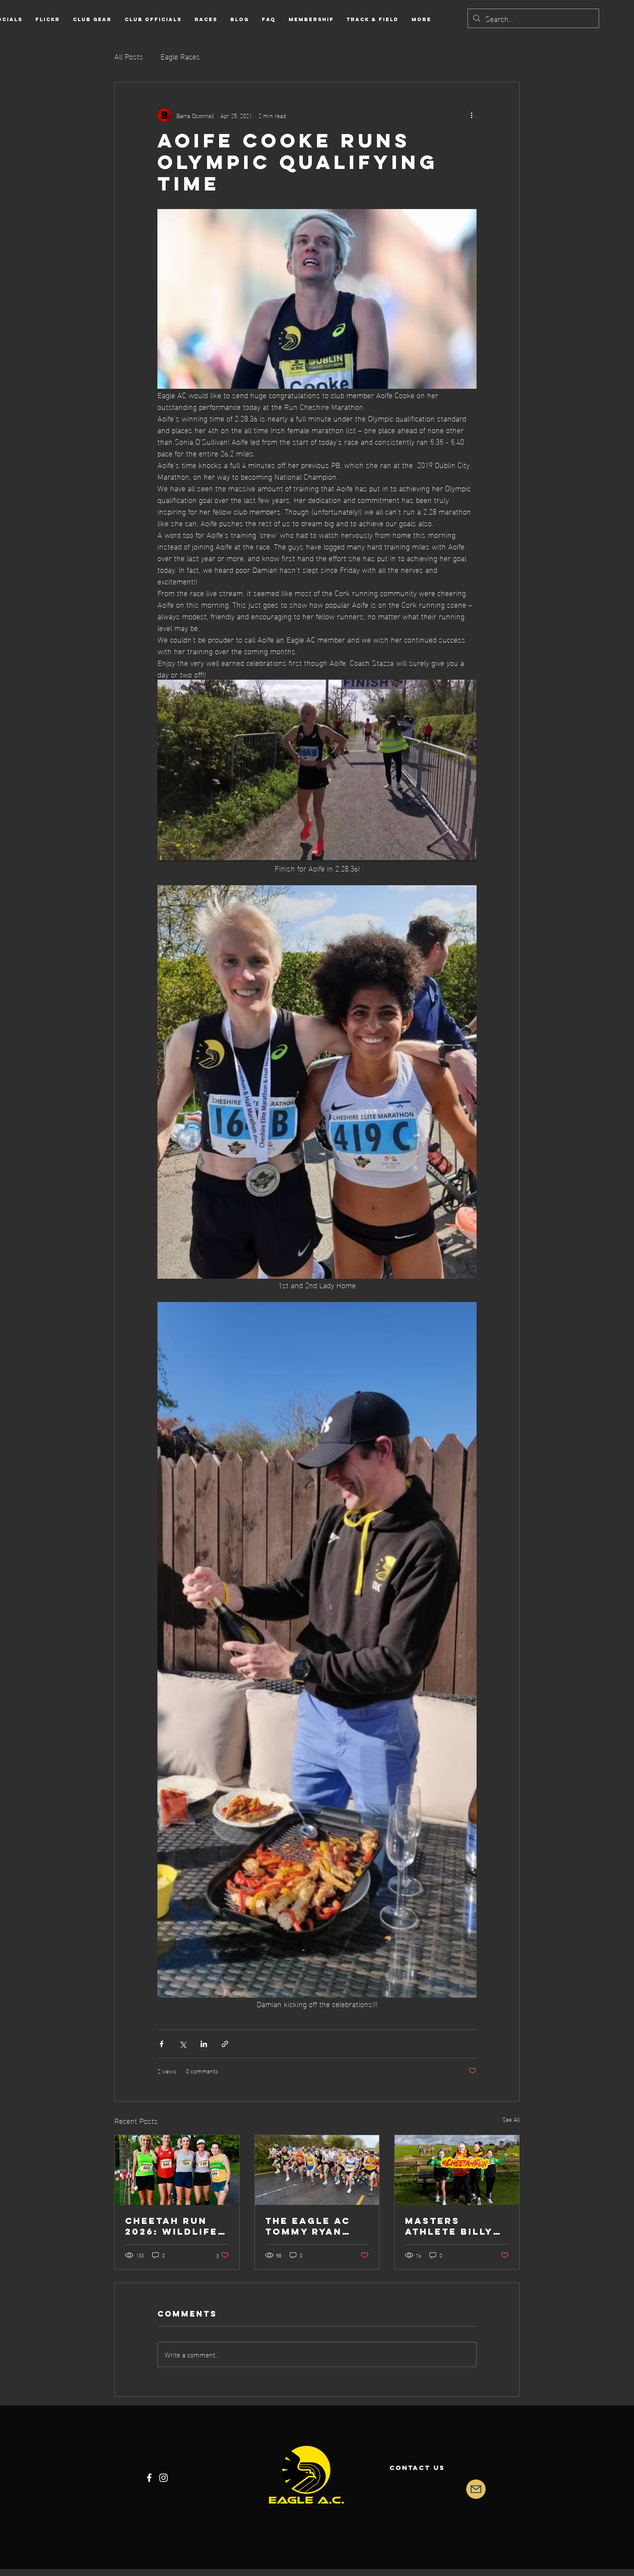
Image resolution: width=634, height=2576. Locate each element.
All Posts (129, 56)
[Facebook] (149, 2478)
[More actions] (471, 115)
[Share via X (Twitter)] (183, 2044)
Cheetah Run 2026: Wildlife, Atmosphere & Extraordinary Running (175, 2226)
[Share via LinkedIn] (204, 2044)
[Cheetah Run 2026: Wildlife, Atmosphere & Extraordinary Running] (177, 2170)
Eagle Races (180, 56)
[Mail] (476, 2489)
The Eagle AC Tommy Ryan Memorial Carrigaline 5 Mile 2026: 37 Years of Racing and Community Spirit (311, 2226)
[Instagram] (163, 2478)
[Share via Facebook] (162, 2044)
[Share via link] (225, 2044)
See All (511, 2119)
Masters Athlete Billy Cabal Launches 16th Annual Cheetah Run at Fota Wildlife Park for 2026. (455, 2226)
